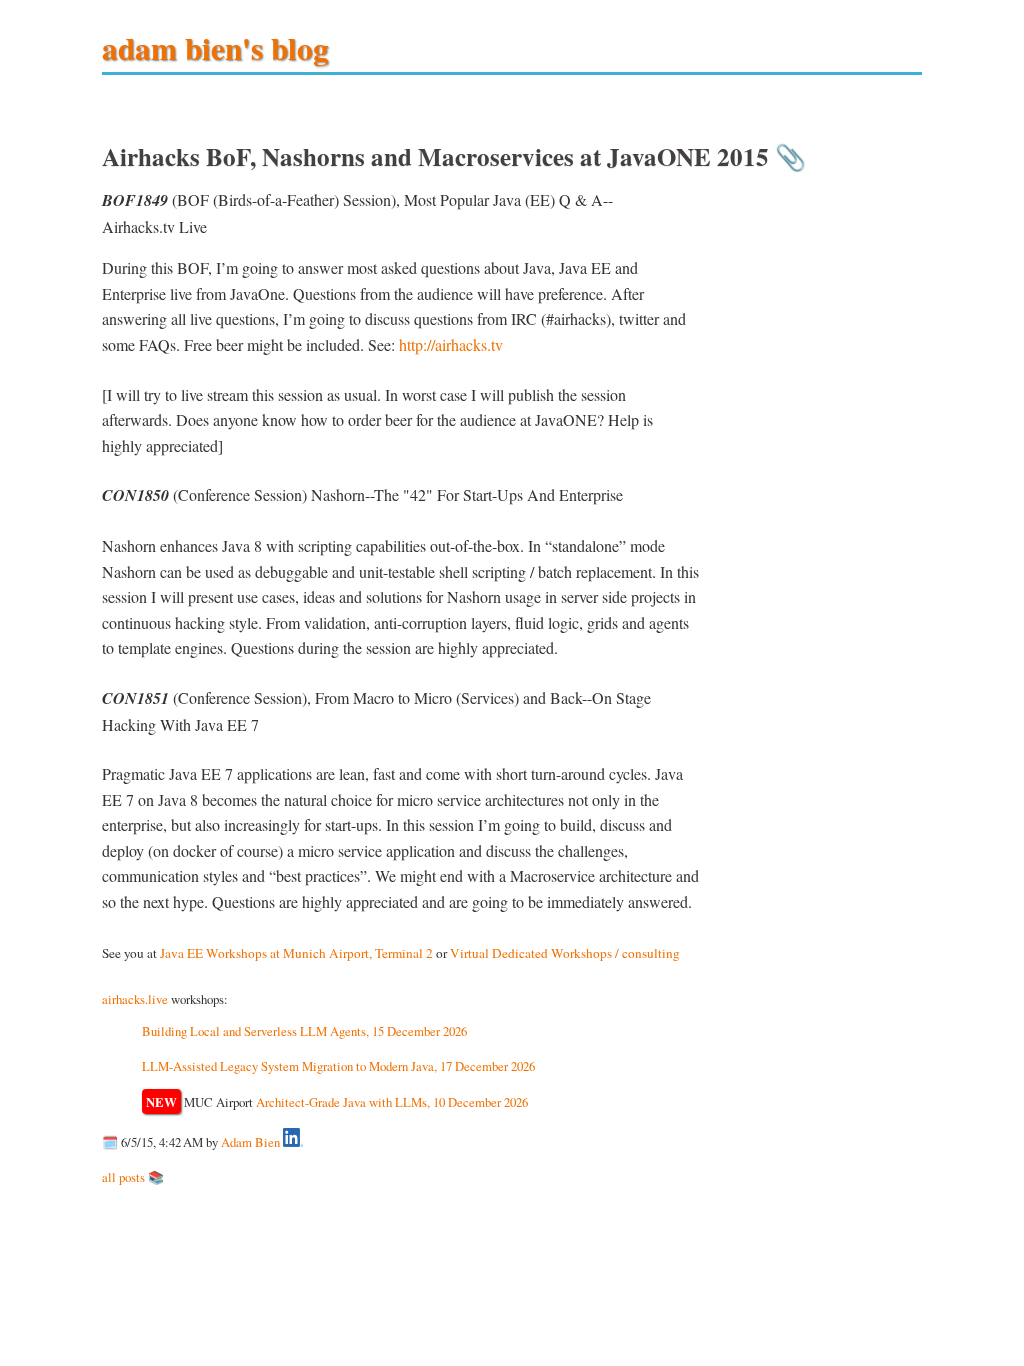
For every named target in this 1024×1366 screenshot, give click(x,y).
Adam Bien (250, 1142)
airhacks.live (135, 999)
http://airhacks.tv (451, 344)
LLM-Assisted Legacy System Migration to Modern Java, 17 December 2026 (338, 1066)
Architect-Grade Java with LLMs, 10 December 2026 (392, 1102)
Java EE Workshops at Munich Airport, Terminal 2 (296, 953)
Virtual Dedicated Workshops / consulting (565, 953)
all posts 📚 (133, 1177)
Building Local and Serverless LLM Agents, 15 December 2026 (304, 1031)
